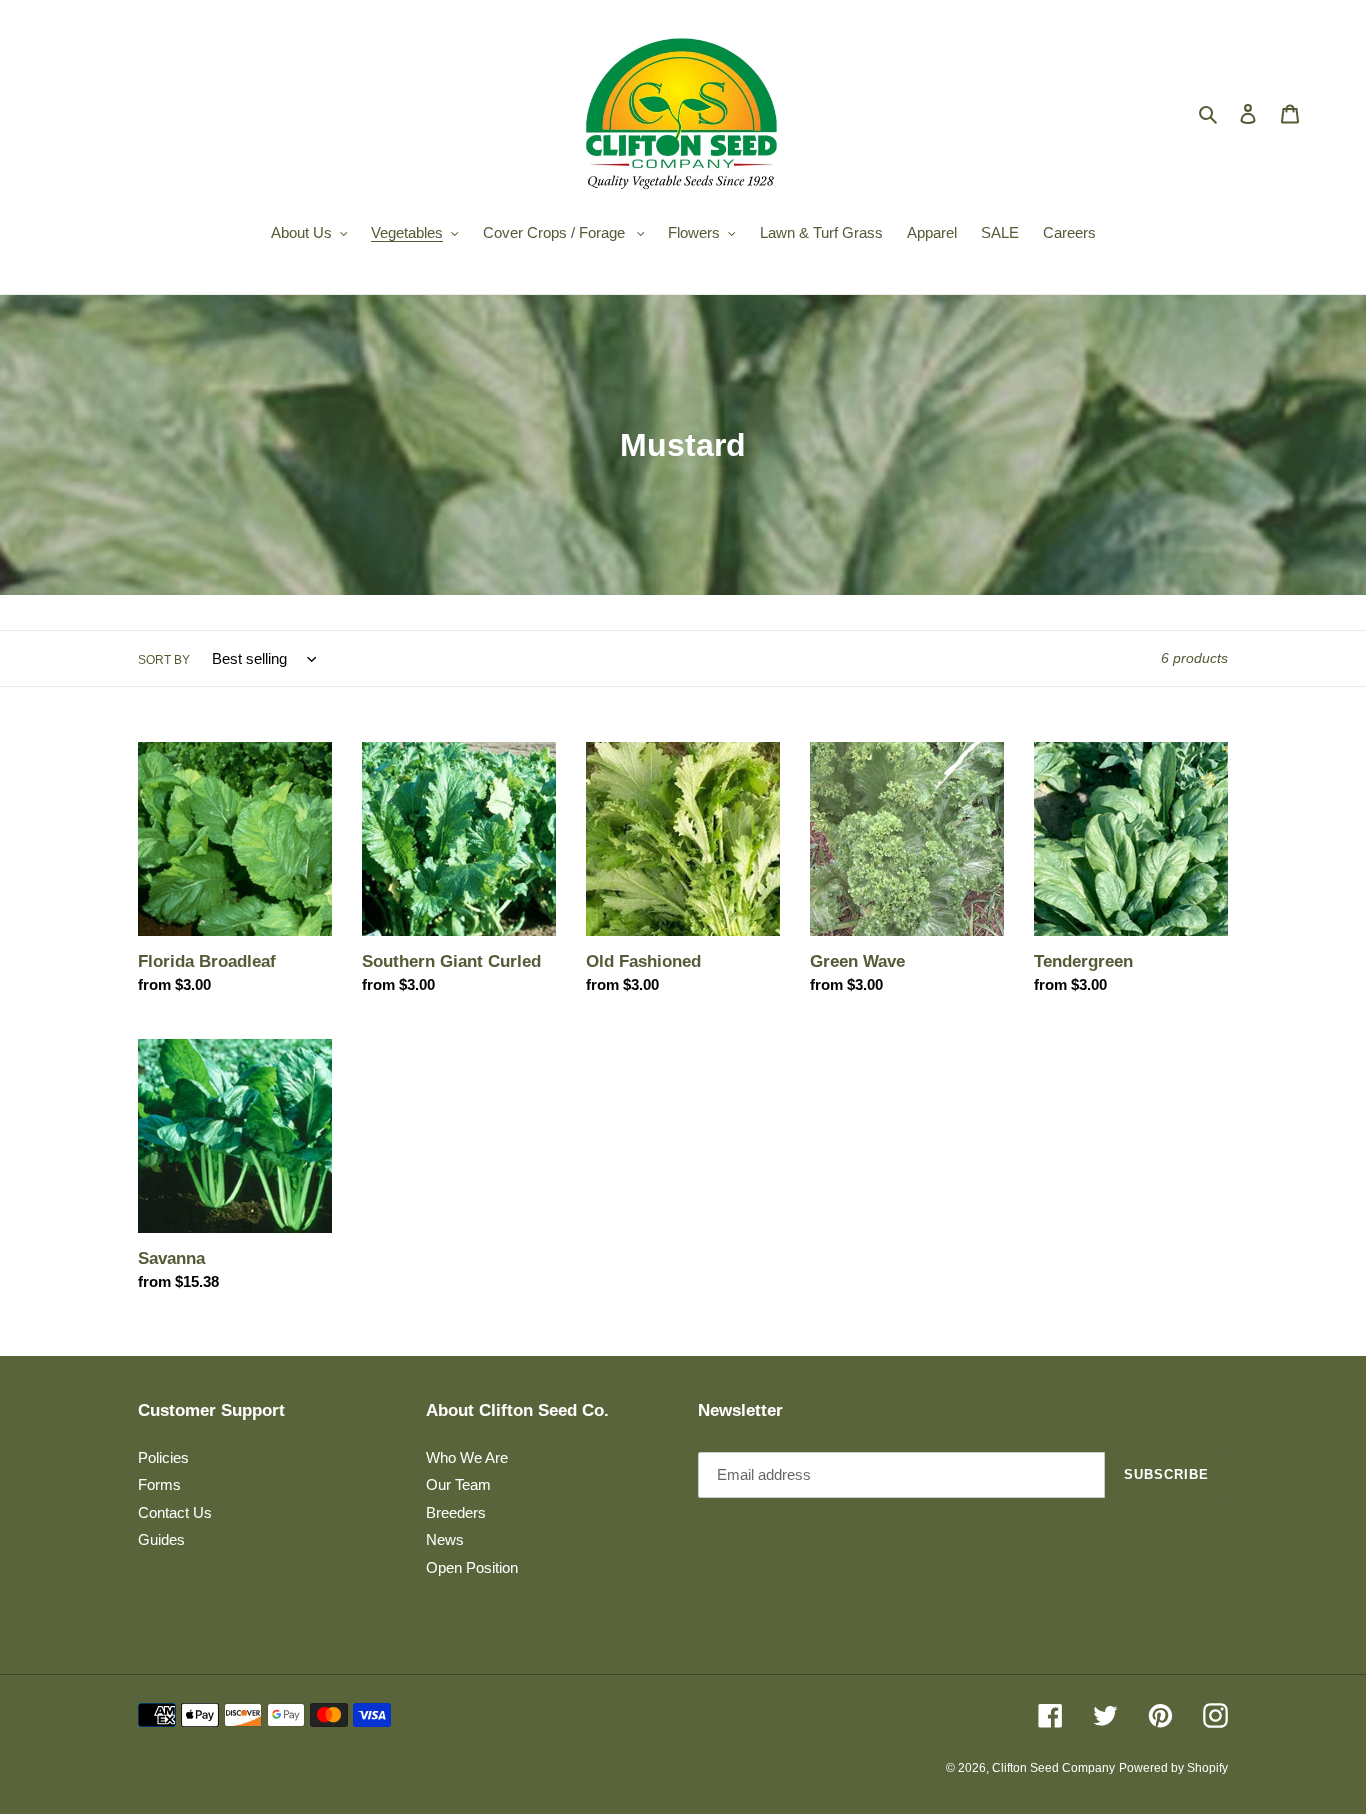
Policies (163, 1457)
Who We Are (467, 1457)
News (445, 1539)
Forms (159, 1484)
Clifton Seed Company (1053, 1768)
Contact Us (175, 1512)
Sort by (164, 660)
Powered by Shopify (1173, 1768)
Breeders (456, 1512)
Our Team (458, 1484)
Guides (161, 1539)
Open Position (472, 1567)
